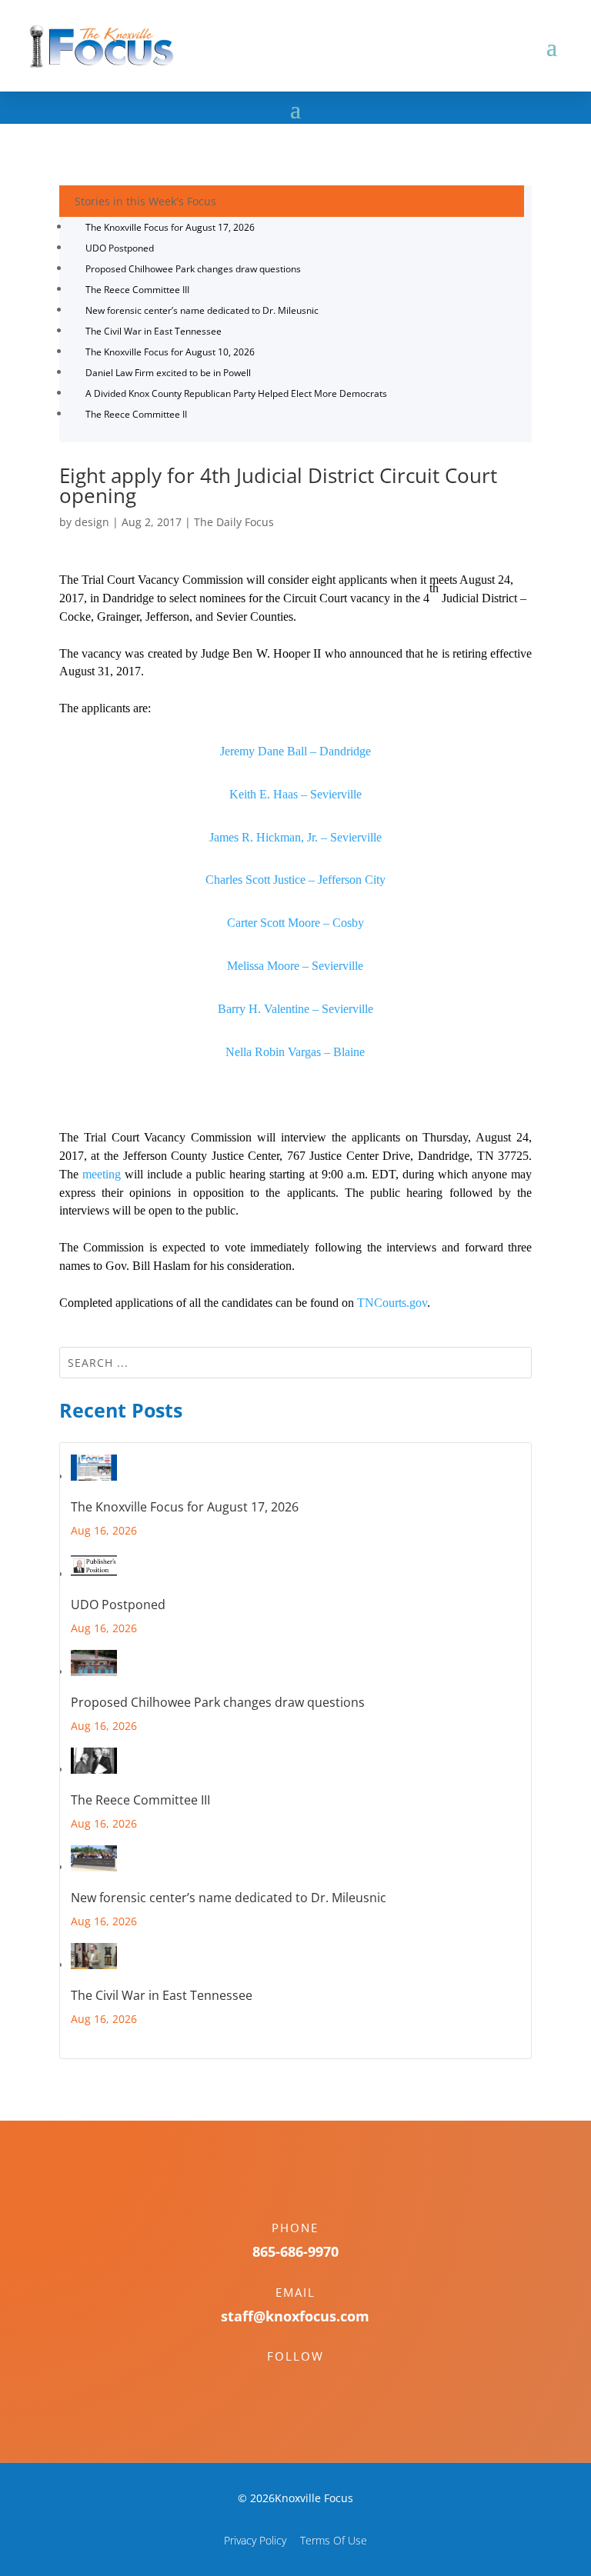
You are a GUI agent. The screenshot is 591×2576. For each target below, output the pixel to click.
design (92, 522)
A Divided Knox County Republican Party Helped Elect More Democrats (236, 393)
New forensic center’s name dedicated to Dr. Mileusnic (202, 310)
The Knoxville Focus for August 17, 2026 (170, 227)
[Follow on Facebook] (280, 2383)
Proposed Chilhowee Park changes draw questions (193, 269)
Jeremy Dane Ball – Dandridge (295, 751)
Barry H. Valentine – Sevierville (295, 1009)
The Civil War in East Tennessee (154, 331)
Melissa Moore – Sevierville (295, 966)
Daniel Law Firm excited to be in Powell (168, 373)
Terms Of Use (334, 2540)
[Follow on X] (311, 2383)
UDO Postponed (120, 248)
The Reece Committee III (137, 290)
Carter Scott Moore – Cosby (295, 923)
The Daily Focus (234, 522)
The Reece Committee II (136, 414)
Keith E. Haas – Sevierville (295, 794)
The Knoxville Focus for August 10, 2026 (170, 352)
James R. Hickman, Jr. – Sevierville (295, 837)
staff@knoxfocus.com (295, 2316)
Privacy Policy (255, 2540)
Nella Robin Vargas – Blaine (295, 1052)
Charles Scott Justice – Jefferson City (295, 880)
